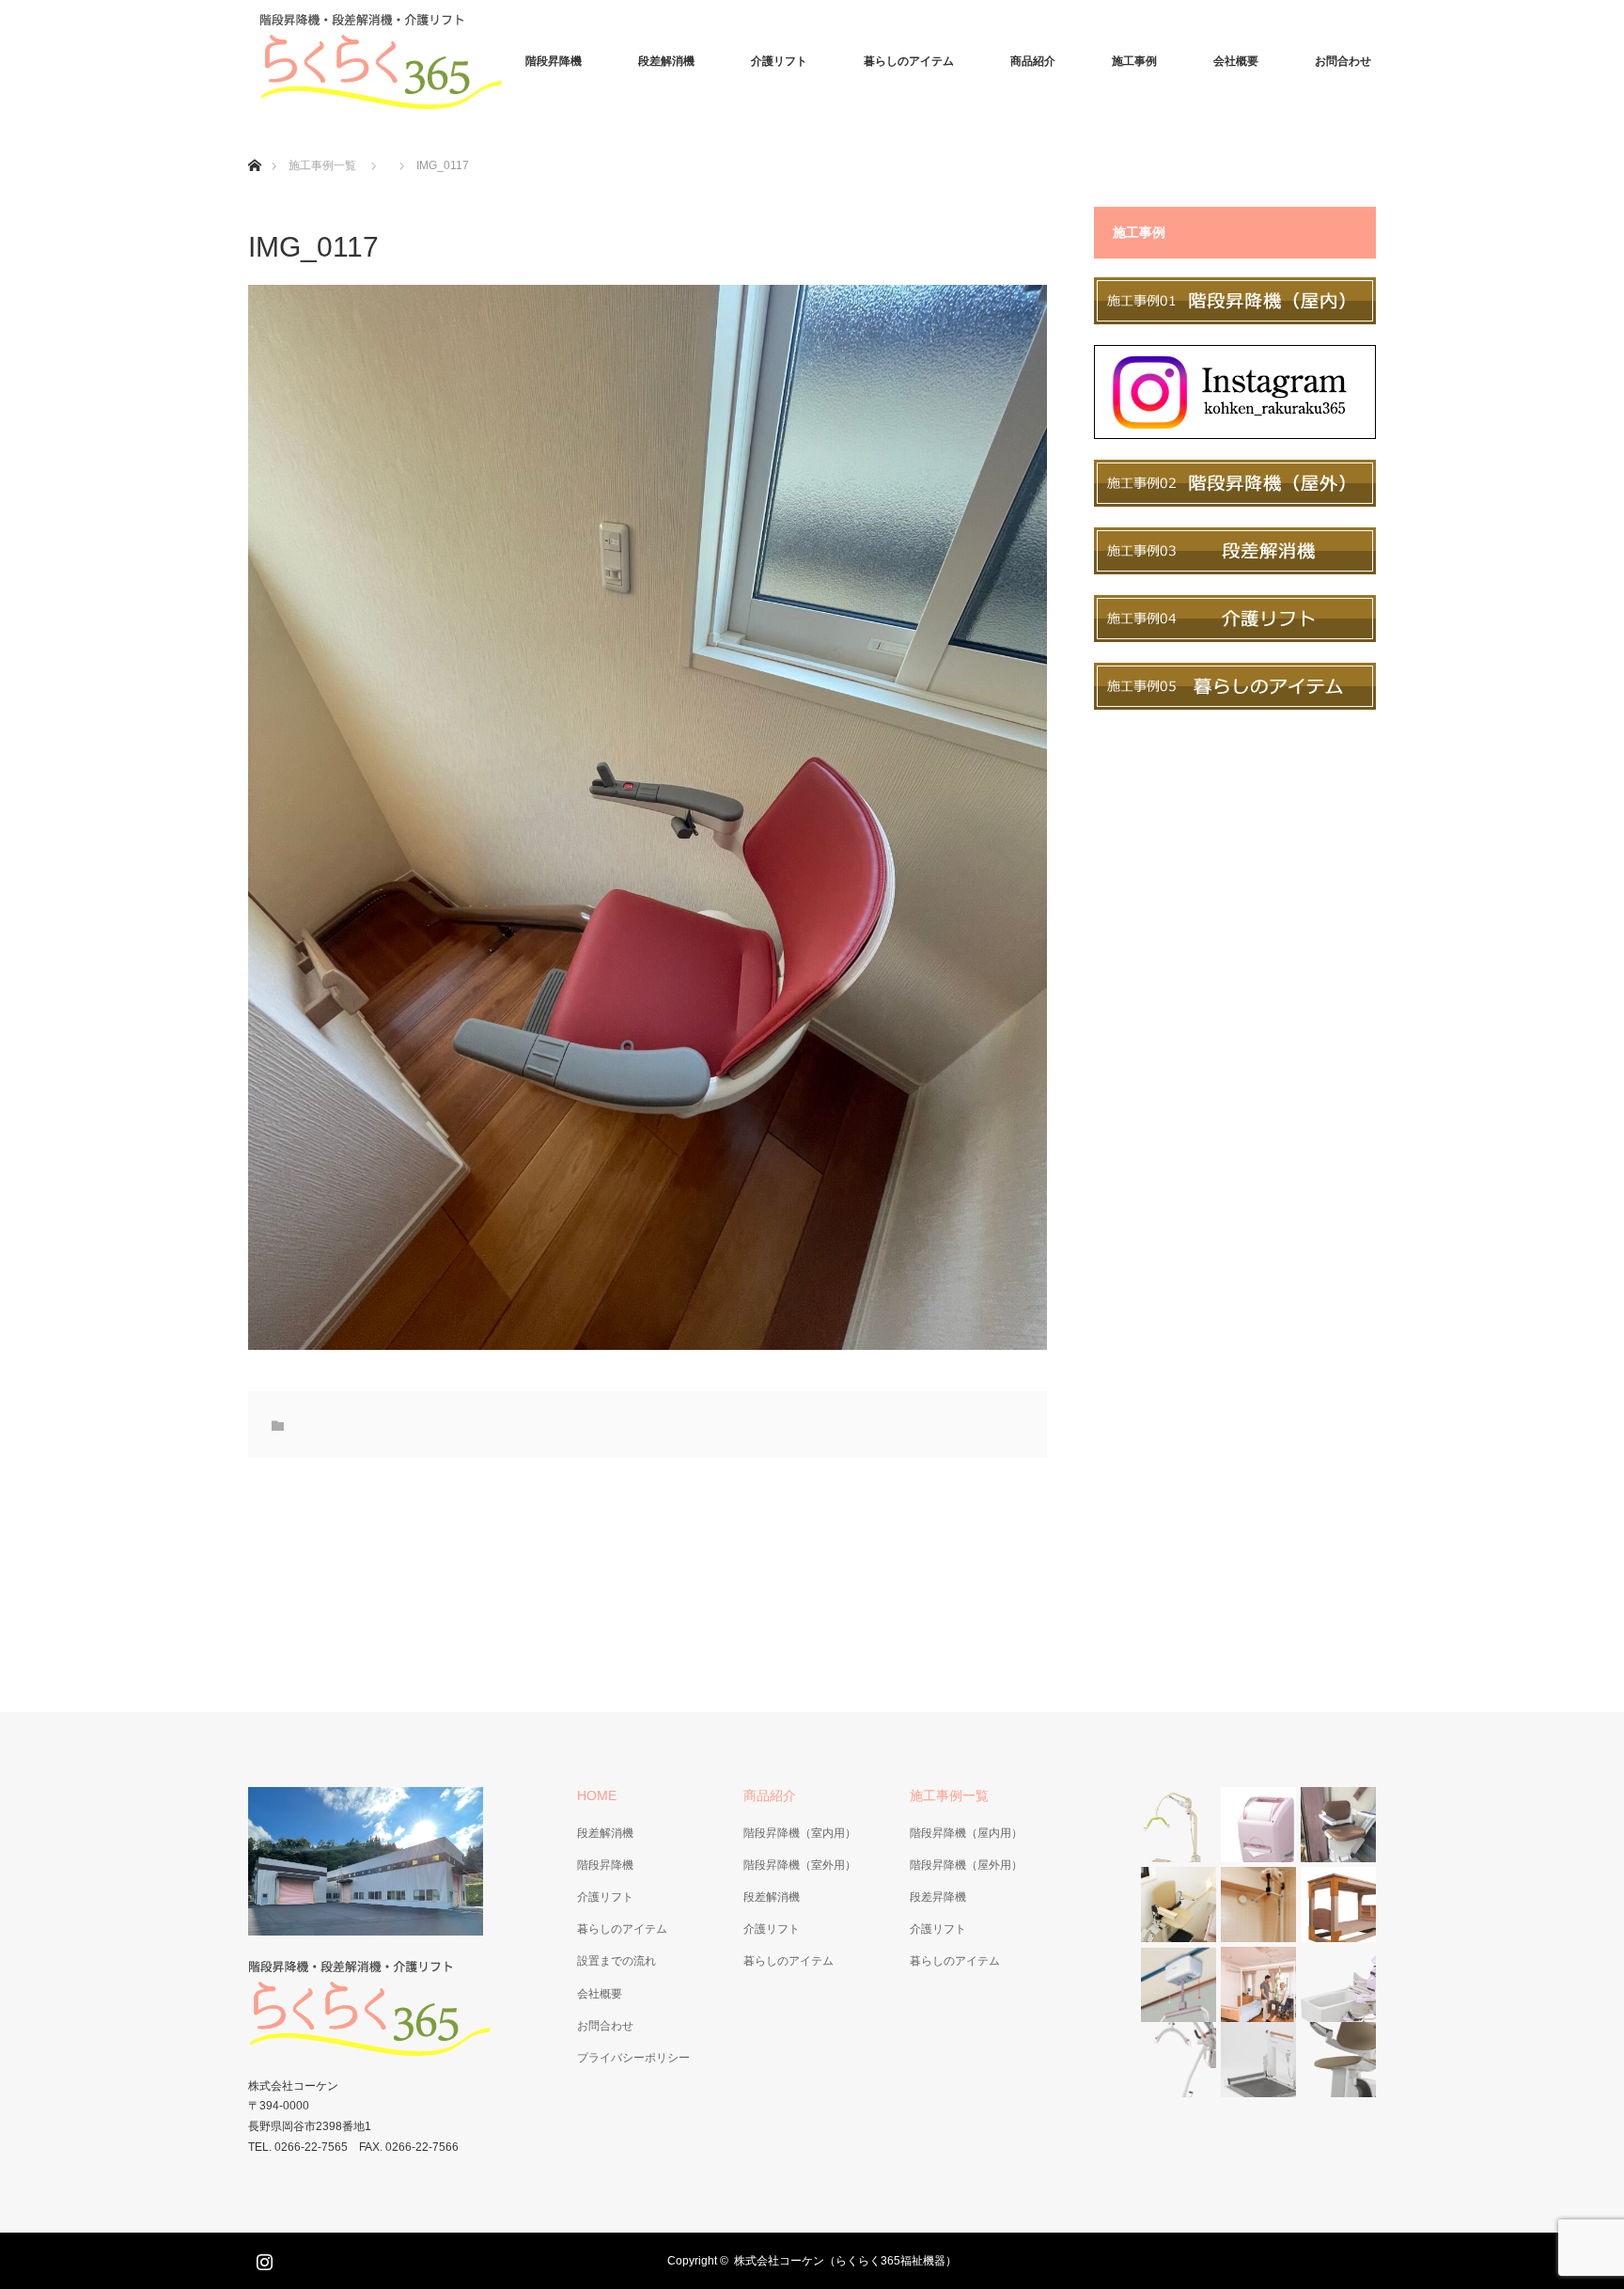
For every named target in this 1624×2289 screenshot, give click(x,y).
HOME (597, 1795)
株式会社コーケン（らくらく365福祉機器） (845, 2261)
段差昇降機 (938, 1897)
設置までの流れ (617, 1961)
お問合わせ (1343, 61)
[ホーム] (254, 143)
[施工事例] (1235, 320)
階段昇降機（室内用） (800, 1833)
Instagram (262, 2258)
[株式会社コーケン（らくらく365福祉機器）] (389, 61)
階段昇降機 (554, 61)
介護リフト (779, 61)
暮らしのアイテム (909, 61)
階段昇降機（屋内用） (966, 1833)
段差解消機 (666, 61)
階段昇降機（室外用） (800, 1865)
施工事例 (1134, 61)
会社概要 (1236, 61)
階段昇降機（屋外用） (966, 1865)
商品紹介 (1033, 61)
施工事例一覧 (322, 165)
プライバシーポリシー (633, 2058)
